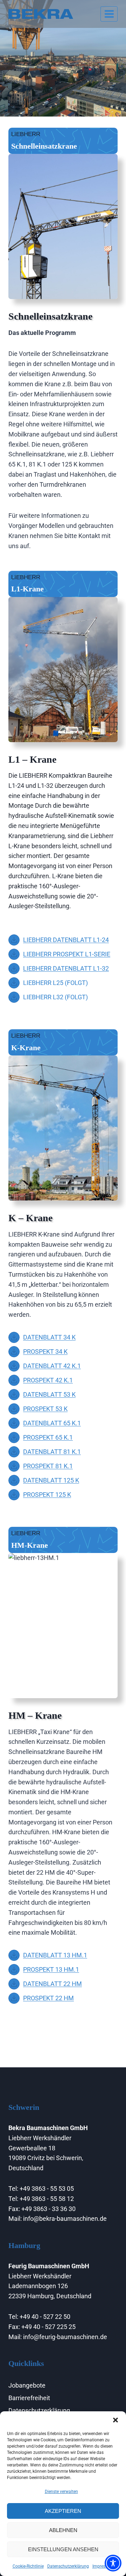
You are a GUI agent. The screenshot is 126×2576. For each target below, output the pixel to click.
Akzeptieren (63, 2511)
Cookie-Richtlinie (28, 2566)
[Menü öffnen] (109, 14)
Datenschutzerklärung (68, 2566)
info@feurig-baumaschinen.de (65, 2337)
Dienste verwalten (61, 2492)
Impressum (103, 2566)
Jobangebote (27, 2385)
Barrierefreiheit (29, 2398)
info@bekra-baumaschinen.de (65, 2219)
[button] (115, 2420)
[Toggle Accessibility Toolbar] (113, 2563)
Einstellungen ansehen (63, 2549)
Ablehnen (63, 2530)
